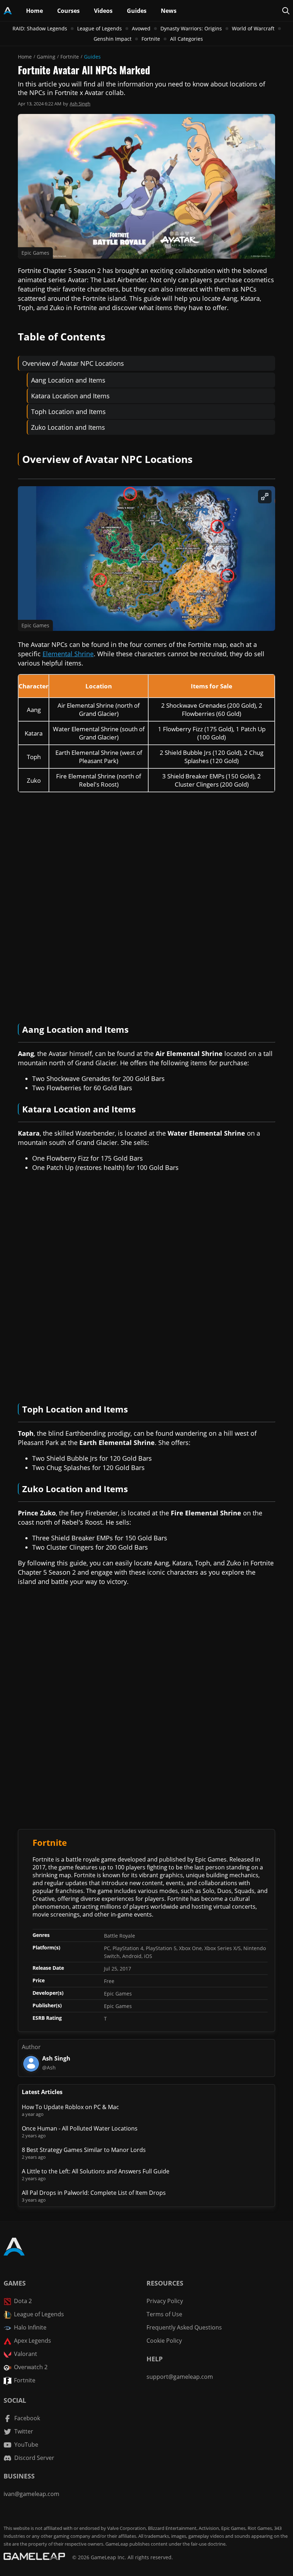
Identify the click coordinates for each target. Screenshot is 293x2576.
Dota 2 (23, 2301)
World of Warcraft (253, 28)
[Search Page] (286, 11)
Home (25, 57)
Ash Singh (80, 104)
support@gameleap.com (180, 2377)
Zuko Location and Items (68, 427)
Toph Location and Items (68, 412)
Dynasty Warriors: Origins (191, 28)
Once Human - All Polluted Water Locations (80, 2128)
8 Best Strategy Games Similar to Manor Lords (84, 2150)
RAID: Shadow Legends (40, 28)
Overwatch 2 (31, 2367)
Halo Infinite (30, 2327)
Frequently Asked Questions (184, 2327)
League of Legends (100, 28)
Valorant (26, 2354)
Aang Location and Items (68, 380)
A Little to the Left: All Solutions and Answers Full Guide (96, 2171)
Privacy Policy (165, 2301)
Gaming (46, 57)
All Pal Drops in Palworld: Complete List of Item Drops (94, 2193)
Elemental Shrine (68, 654)
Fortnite (151, 39)
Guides (92, 57)
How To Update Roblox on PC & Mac (70, 2107)
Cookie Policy (164, 2341)
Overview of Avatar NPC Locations (73, 363)
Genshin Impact (113, 39)
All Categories (187, 39)
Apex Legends (33, 2341)
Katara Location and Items (70, 396)
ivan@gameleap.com (31, 2494)
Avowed (141, 28)
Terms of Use (164, 2314)
